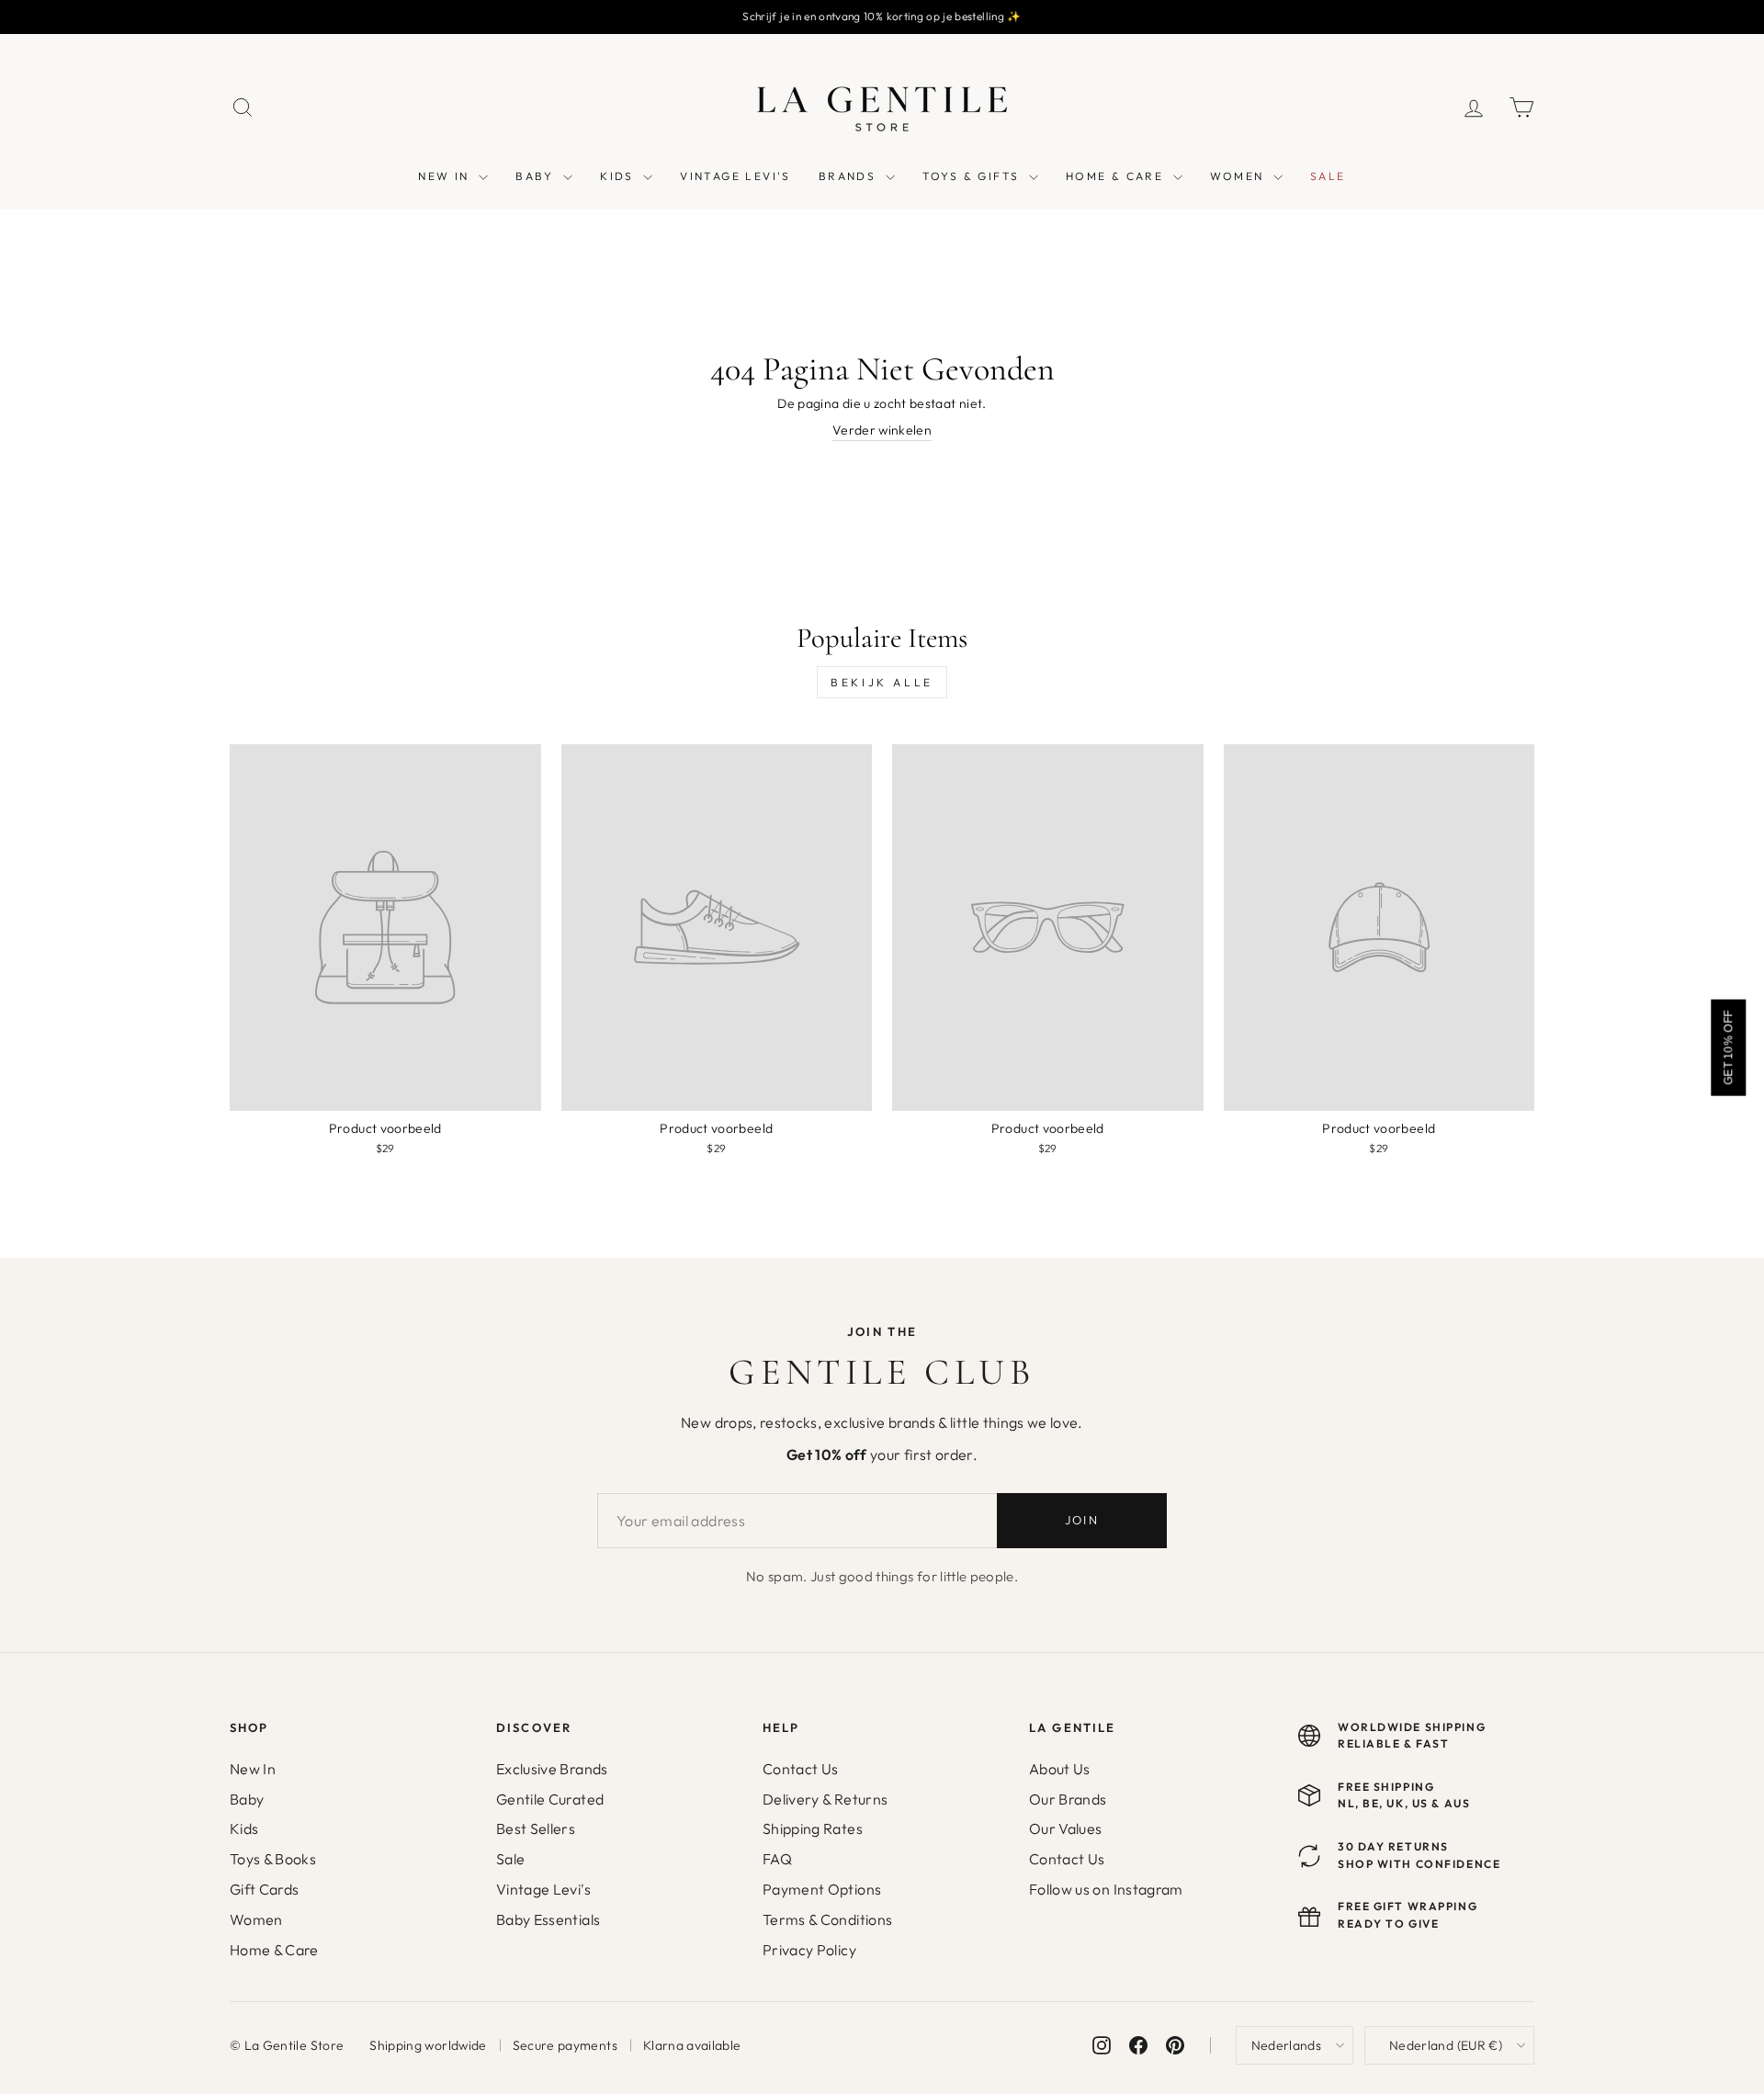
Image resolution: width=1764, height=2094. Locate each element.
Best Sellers (536, 1828)
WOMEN (1239, 176)
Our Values (1066, 1828)
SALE (1328, 176)
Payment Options (822, 1889)
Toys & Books (273, 1859)
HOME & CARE (1117, 176)
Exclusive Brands (552, 1769)
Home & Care (274, 1950)
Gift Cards (265, 1889)
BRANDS (850, 176)
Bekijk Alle (882, 682)
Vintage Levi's (543, 1889)
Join (1082, 1520)
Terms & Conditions (827, 1919)
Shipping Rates (813, 1828)
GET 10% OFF (1728, 1047)
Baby (247, 1799)
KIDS (619, 176)
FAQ (777, 1859)
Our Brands (1068, 1799)
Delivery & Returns (825, 1799)
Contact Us (801, 1769)
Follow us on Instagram (1106, 1889)
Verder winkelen (882, 430)
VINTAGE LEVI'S (735, 176)
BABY (537, 176)
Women (256, 1919)
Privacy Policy (809, 1950)
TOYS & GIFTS (973, 176)
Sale (510, 1859)
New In (253, 1769)
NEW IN (446, 176)
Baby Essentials (548, 1919)
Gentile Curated (550, 1799)
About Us (1060, 1769)
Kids (244, 1828)
